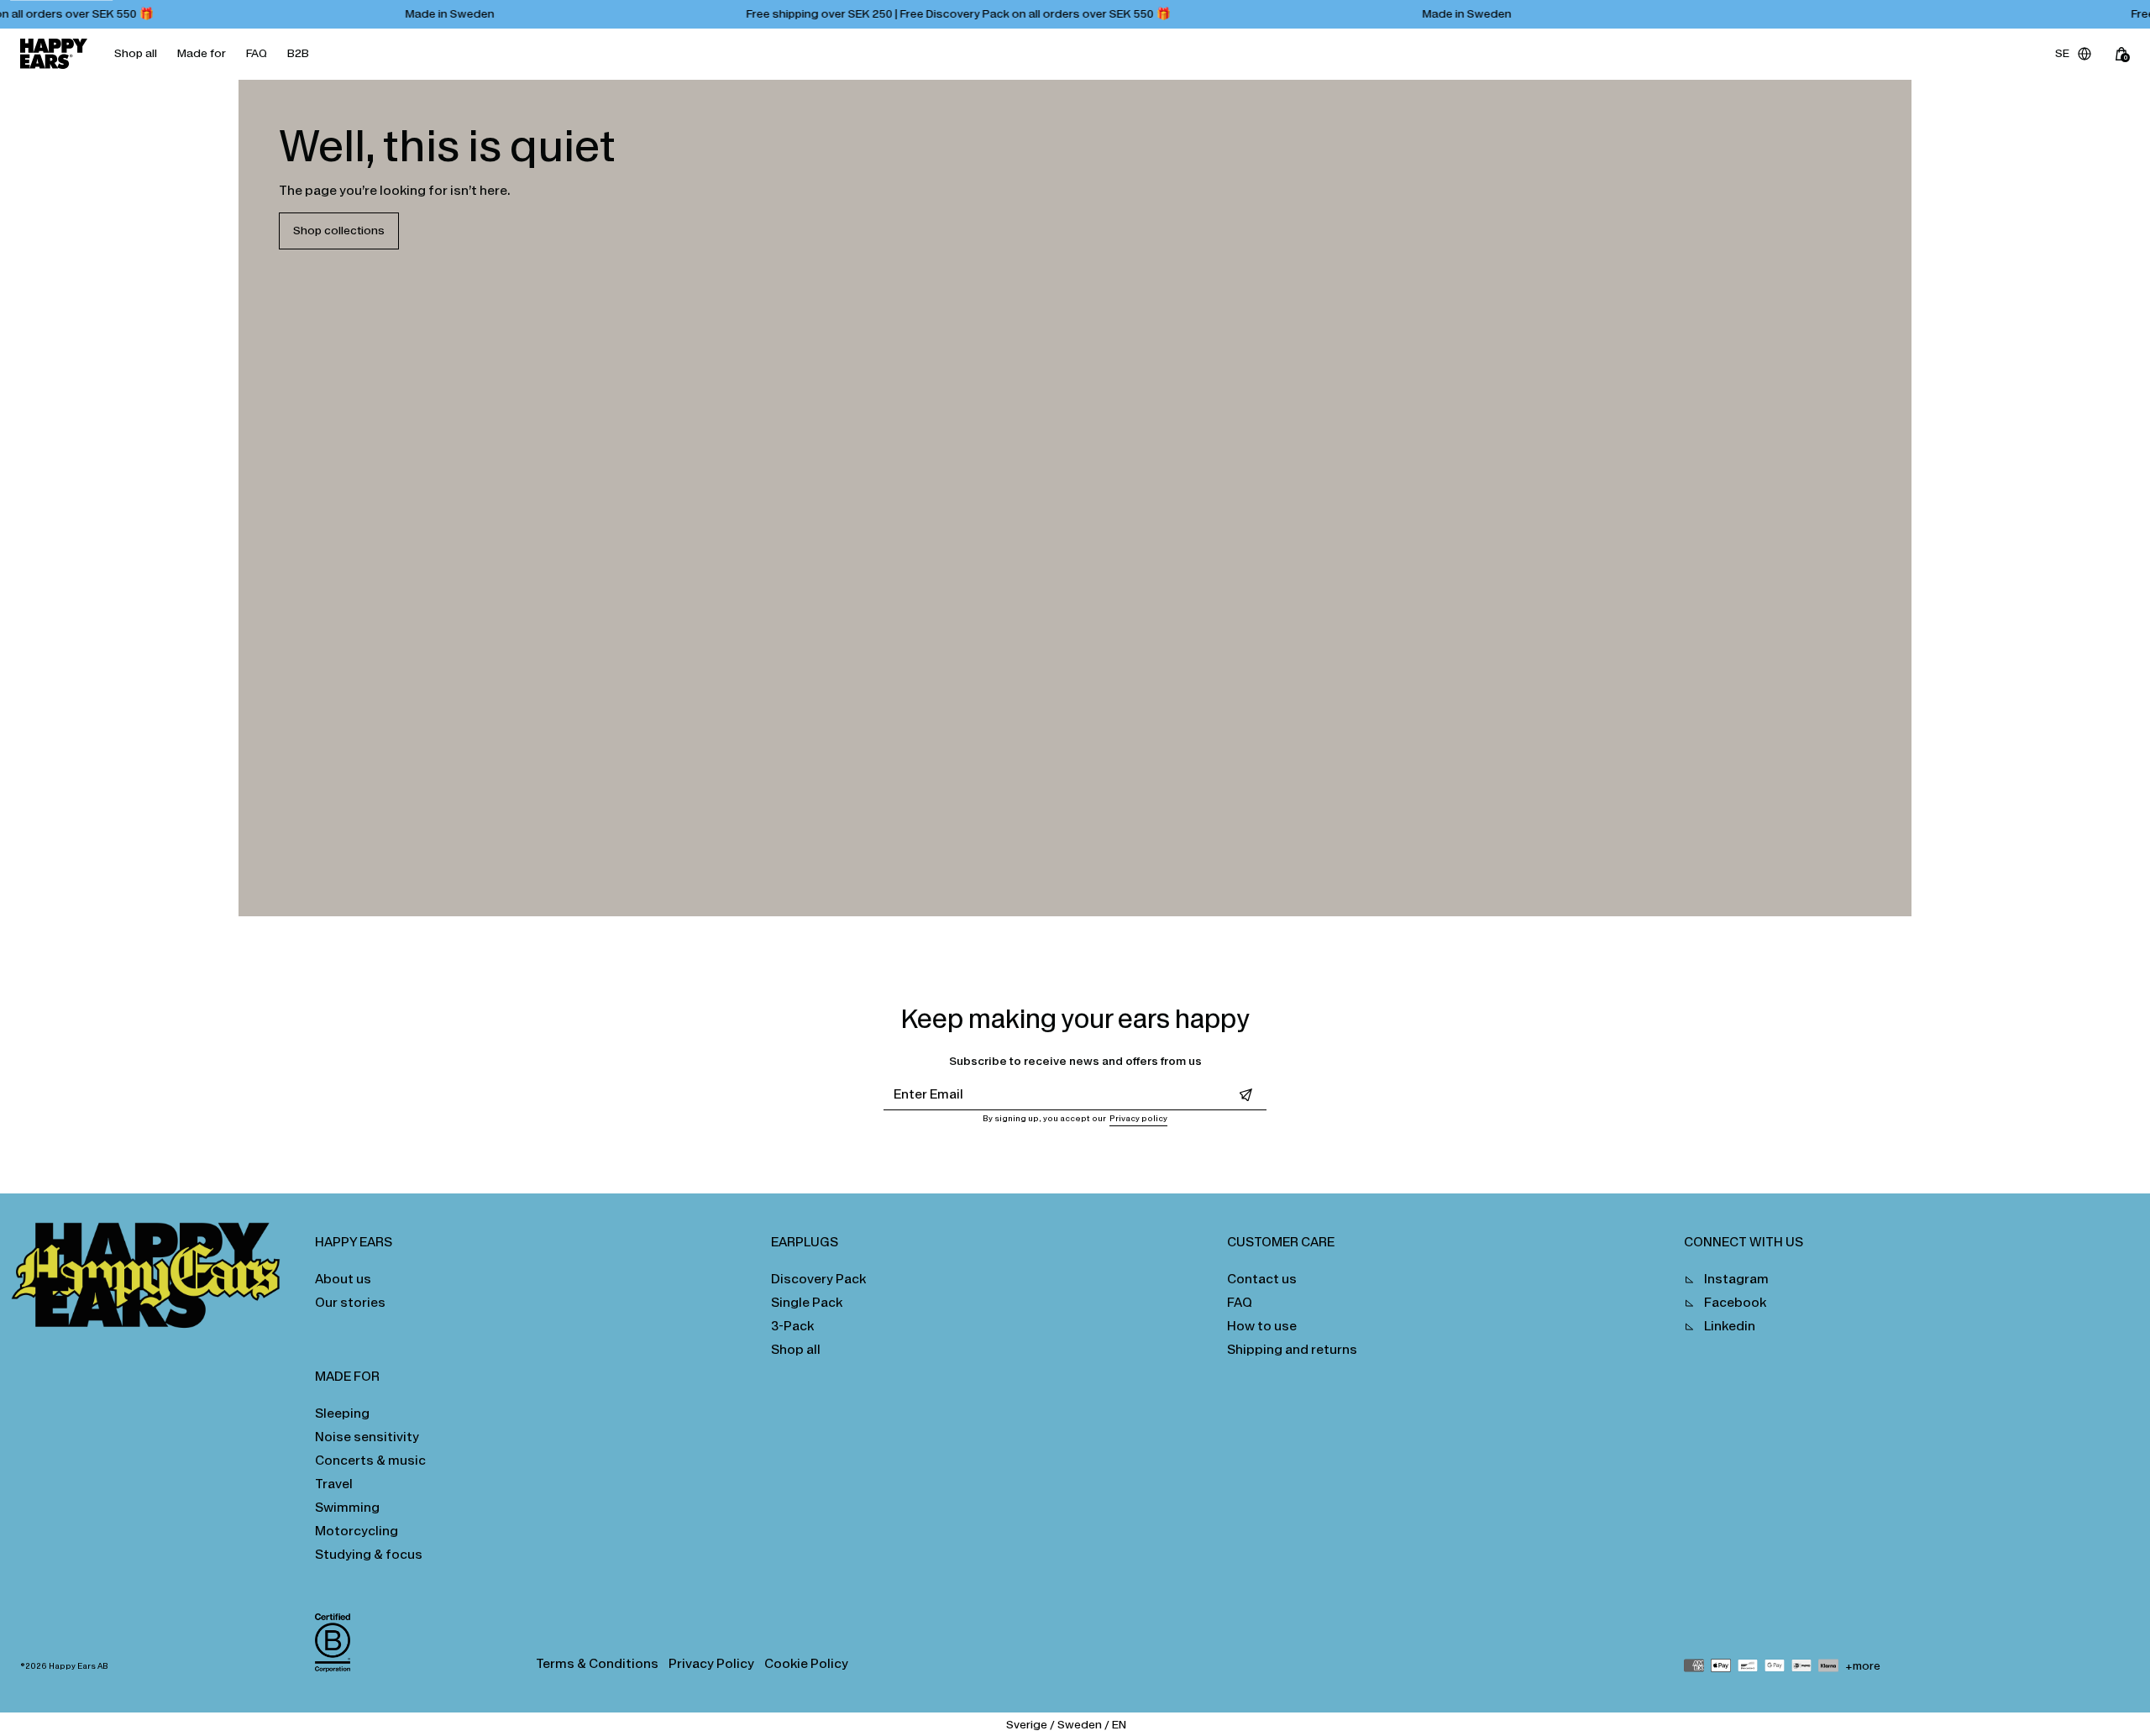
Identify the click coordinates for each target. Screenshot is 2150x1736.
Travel (334, 1484)
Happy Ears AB (79, 1666)
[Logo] (54, 54)
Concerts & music (370, 1460)
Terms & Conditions (597, 1663)
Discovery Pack (818, 1279)
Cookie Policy (806, 1663)
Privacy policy (1138, 1119)
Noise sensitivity (367, 1437)
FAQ (257, 53)
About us (343, 1279)
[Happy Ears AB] (152, 1280)
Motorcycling (357, 1531)
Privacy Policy (711, 1663)
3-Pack (792, 1326)
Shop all (136, 53)
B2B (298, 53)
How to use (1262, 1326)
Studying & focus (369, 1554)
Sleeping (342, 1413)
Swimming (347, 1507)
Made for (202, 53)
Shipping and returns (1292, 1349)
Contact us (1262, 1279)
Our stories (350, 1302)
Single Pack (807, 1302)
